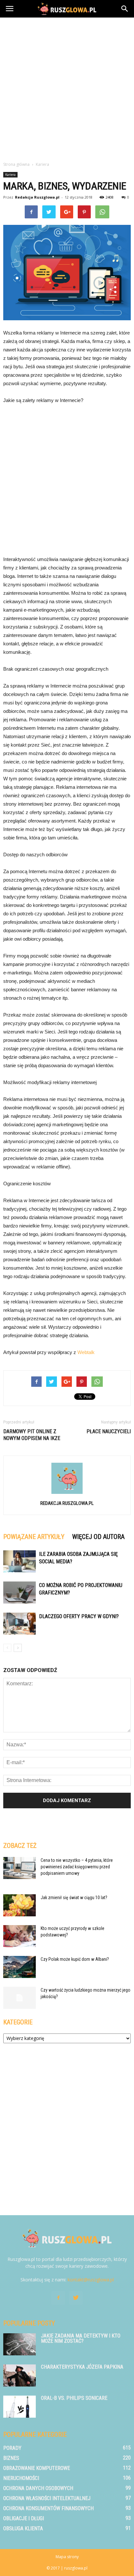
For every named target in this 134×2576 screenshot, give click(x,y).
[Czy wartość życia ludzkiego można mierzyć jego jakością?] (20, 1998)
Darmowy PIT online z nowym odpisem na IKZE (32, 1435)
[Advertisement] (67, 88)
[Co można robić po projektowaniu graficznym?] (20, 1593)
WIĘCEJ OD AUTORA (98, 1537)
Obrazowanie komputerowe (37, 2468)
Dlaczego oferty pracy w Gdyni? (79, 1616)
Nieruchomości (21, 2478)
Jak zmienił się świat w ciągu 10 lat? (74, 1898)
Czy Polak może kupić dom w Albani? (75, 1959)
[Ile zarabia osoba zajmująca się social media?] (20, 1562)
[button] (125, 9)
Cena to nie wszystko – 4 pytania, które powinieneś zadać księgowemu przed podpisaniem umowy (77, 1867)
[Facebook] (58, 2298)
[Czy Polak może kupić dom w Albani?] (20, 1967)
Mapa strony (67, 2557)
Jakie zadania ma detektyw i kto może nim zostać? (81, 2338)
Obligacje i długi (24, 2518)
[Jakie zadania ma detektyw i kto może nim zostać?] (20, 2344)
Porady (12, 2448)
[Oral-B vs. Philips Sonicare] (20, 2407)
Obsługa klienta (23, 2528)
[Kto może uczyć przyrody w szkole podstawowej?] (20, 1936)
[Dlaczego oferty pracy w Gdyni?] (20, 1624)
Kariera (10, 175)
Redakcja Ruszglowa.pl (37, 197)
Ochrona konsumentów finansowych (48, 2508)
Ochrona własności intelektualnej (47, 2498)
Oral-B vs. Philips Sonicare (74, 2398)
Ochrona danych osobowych (38, 2488)
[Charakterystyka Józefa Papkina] (20, 2376)
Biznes (11, 2458)
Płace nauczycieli (109, 1431)
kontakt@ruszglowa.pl (91, 2280)
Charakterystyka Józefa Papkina (82, 2367)
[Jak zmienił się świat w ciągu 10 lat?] (20, 1905)
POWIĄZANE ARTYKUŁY (34, 1537)
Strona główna (16, 164)
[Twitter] (76, 2298)
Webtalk (86, 1352)
